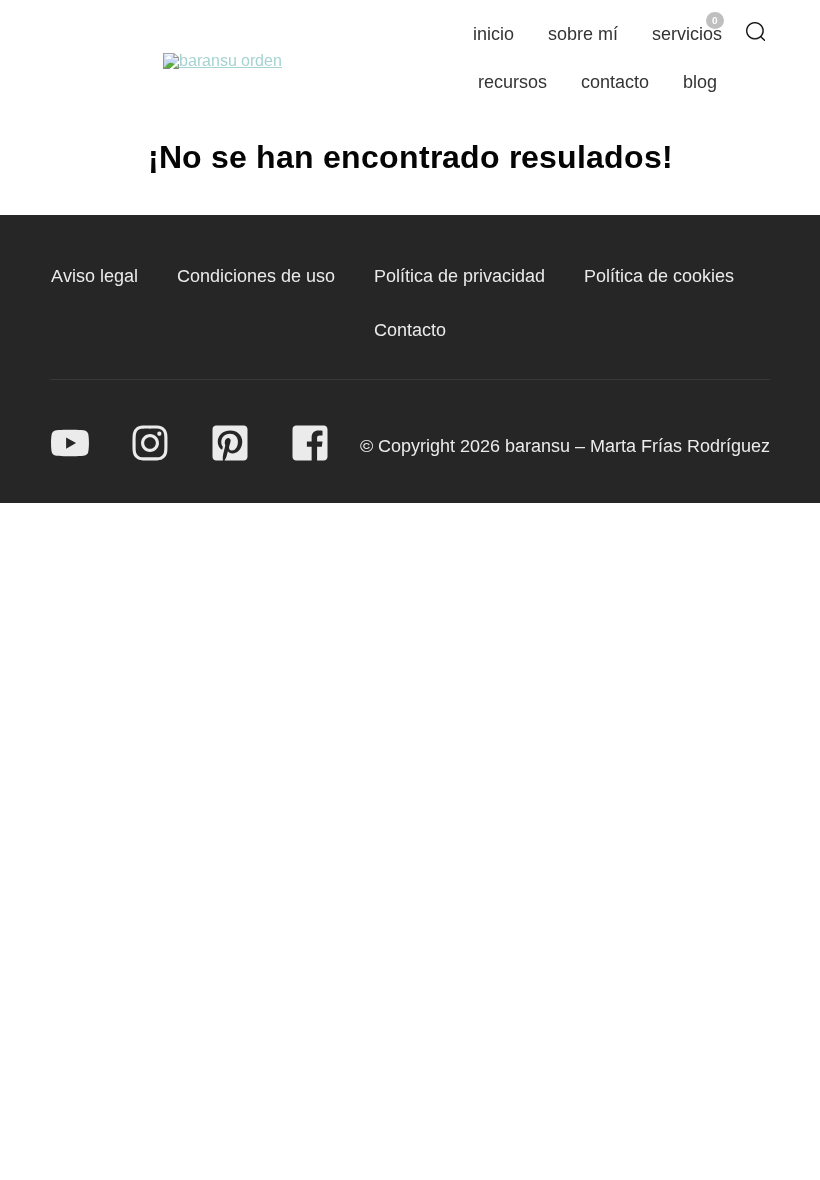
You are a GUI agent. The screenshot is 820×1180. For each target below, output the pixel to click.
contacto (615, 82)
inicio (493, 34)
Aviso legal (94, 276)
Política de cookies (659, 276)
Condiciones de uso (256, 276)
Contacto (410, 330)
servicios (687, 34)
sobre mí (583, 34)
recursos (512, 82)
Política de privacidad (459, 276)
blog (700, 82)
